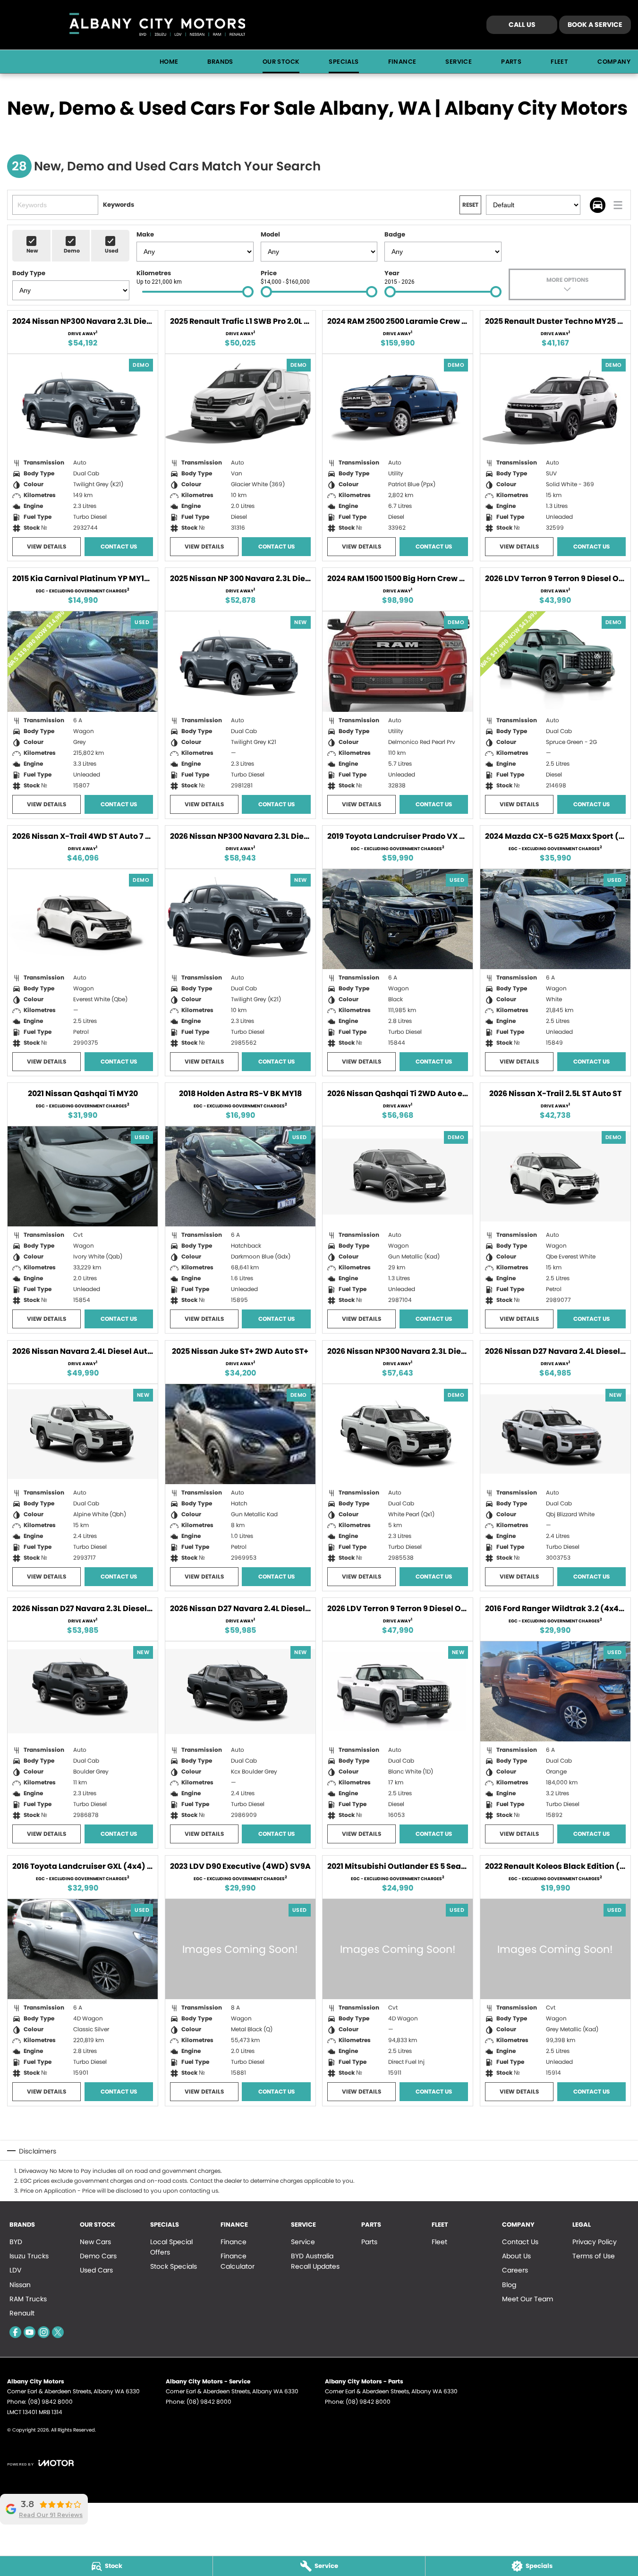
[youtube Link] (30, 2332)
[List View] (618, 205)
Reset (470, 205)
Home (169, 62)
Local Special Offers (171, 2247)
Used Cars (96, 2270)
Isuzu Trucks (29, 2256)
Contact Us (119, 546)
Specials (344, 62)
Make (145, 234)
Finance (402, 62)
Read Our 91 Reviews (51, 2515)
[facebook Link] (15, 2332)
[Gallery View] (598, 205)
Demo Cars (98, 2256)
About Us (516, 2256)
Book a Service (595, 25)
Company (614, 62)
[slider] (248, 292)
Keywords (119, 205)
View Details (47, 546)
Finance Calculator (238, 2261)
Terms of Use (594, 2256)
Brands (220, 62)
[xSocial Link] (58, 2332)
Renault (22, 2313)
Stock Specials (174, 2266)
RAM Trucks (28, 2299)
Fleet (559, 62)
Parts (511, 62)
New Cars (95, 2242)
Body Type (29, 273)
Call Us (522, 25)
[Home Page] (157, 25)
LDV (15, 2270)
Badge (395, 234)
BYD (16, 2242)
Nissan (20, 2285)
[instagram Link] (44, 2332)
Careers (515, 2270)
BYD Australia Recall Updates (315, 2261)
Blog (509, 2285)
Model (270, 234)
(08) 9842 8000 (50, 2402)
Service (459, 62)
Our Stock (281, 62)
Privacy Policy (595, 2242)
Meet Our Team (527, 2299)
